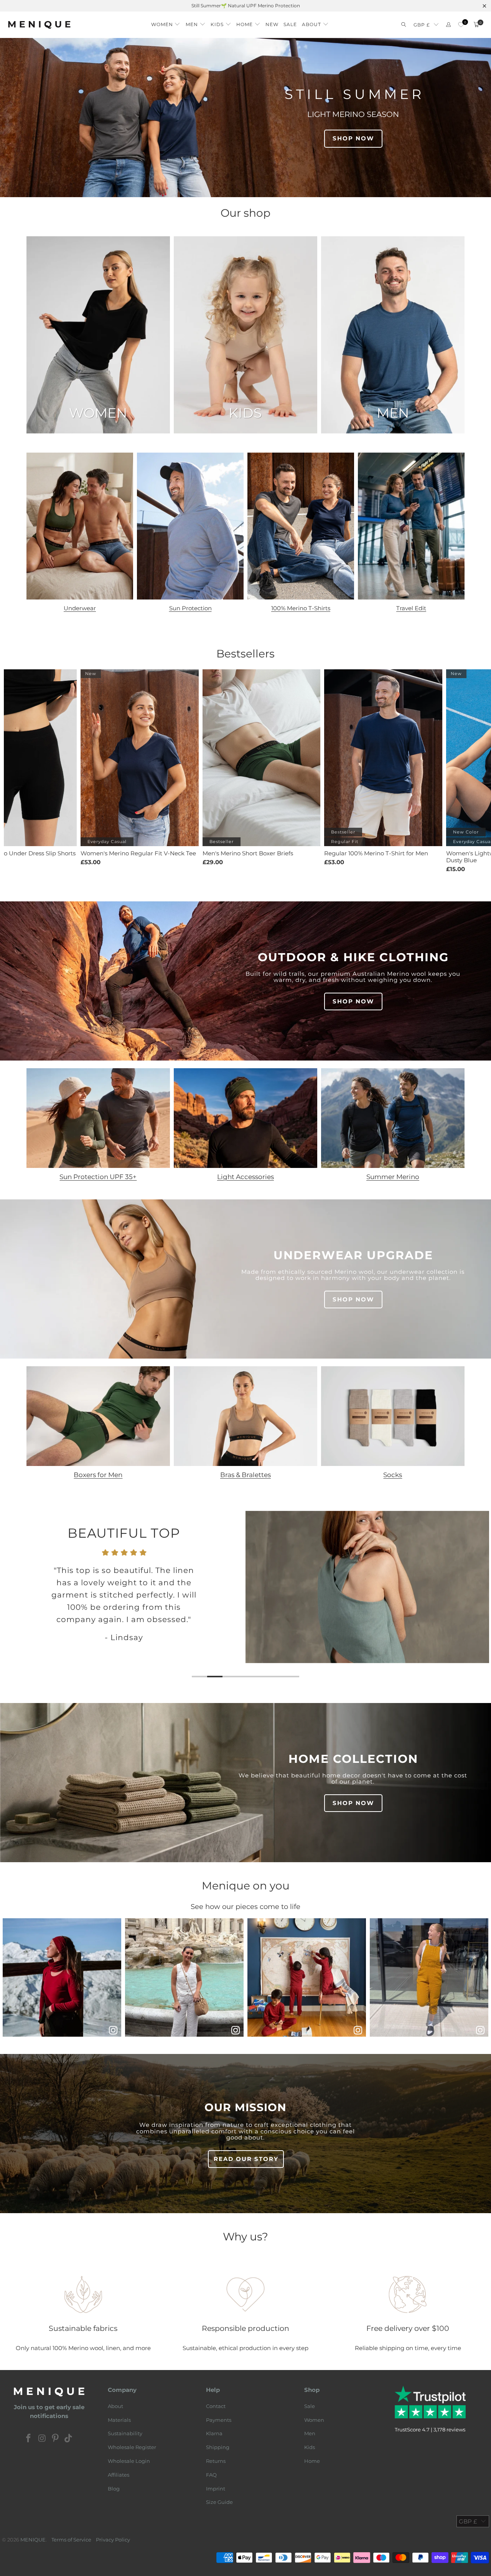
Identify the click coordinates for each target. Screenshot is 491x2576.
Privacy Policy (113, 2540)
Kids (310, 2447)
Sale (310, 2406)
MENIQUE (33, 2540)
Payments (219, 2420)
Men (310, 2433)
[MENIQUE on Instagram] (42, 2439)
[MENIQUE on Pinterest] (56, 2439)
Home (312, 2461)
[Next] (478, 1600)
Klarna (214, 2433)
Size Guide (219, 2502)
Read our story (246, 2159)
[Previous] (14, 1600)
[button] (166, 22)
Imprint (216, 2489)
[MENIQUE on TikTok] (69, 2439)
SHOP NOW (353, 138)
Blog (114, 2489)
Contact (216, 2406)
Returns (216, 2461)
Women (314, 2420)
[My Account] (448, 25)
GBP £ (422, 25)
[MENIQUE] (39, 25)
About (115, 2406)
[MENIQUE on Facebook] (29, 2439)
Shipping (218, 2447)
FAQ (211, 2475)
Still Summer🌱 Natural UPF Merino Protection (246, 6)
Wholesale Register (132, 2447)
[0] (461, 25)
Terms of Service (71, 2540)
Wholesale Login (129, 2461)
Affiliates (119, 2475)
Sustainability (125, 2433)
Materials (119, 2420)
